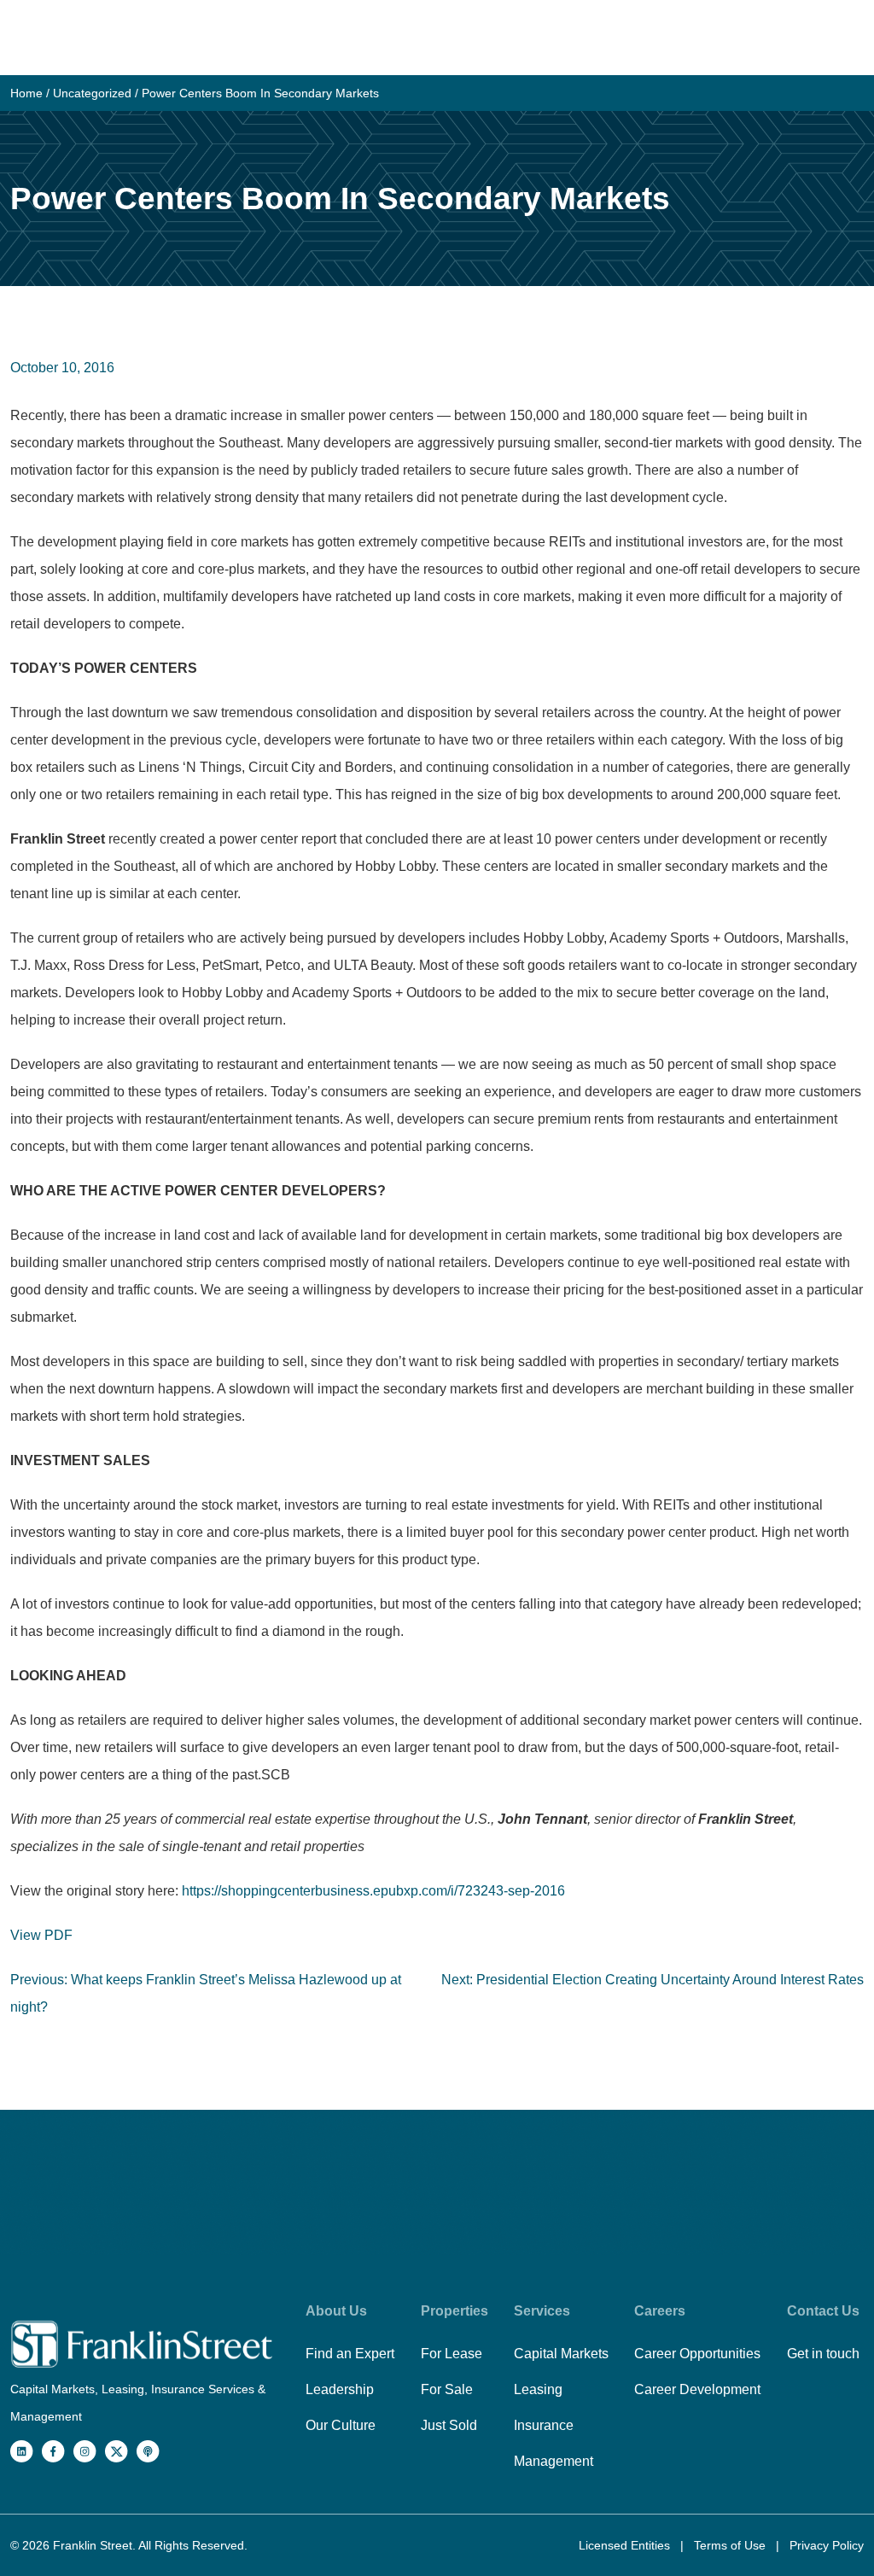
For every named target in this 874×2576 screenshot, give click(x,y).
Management (554, 2461)
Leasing (538, 2389)
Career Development (697, 2389)
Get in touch (823, 2354)
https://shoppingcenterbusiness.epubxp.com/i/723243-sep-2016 (373, 1891)
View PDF (41, 1935)
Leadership (340, 2389)
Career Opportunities (697, 2354)
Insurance (544, 2425)
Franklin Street (93, 2545)
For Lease (452, 2354)
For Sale (447, 2389)
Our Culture (341, 2425)
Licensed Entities (626, 2545)
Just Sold (449, 2425)
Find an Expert (350, 2354)
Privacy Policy (827, 2545)
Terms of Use (731, 2545)
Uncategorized (92, 93)
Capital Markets (561, 2354)
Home (26, 93)
